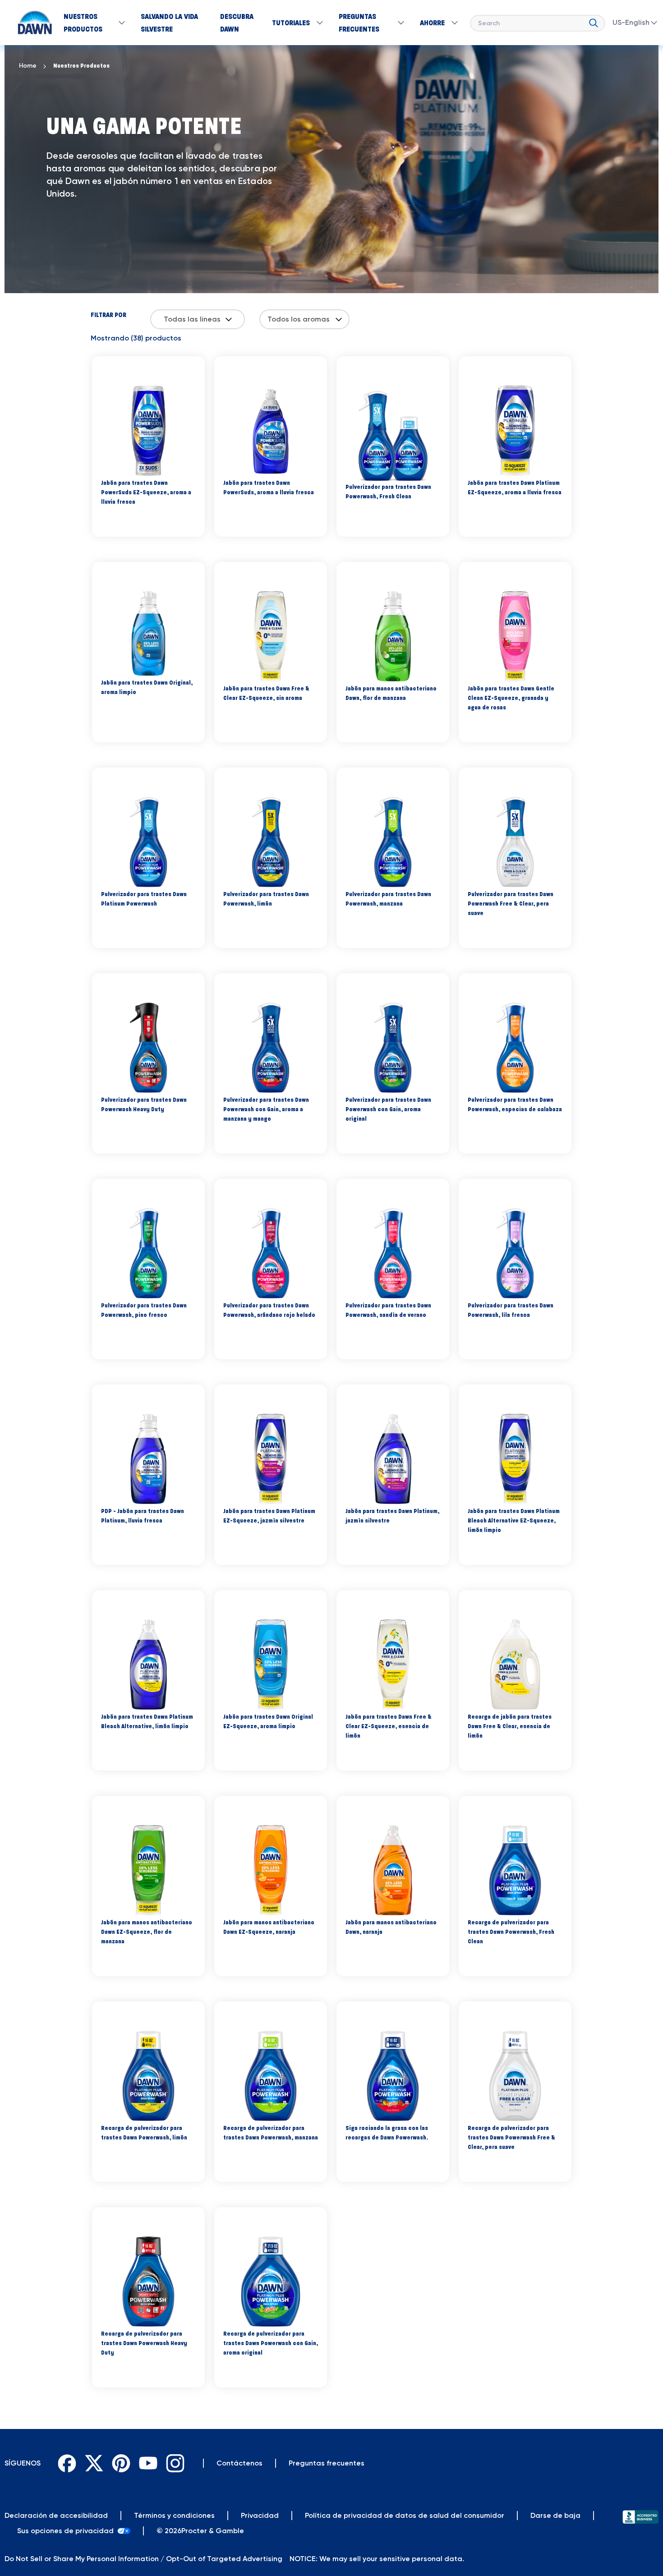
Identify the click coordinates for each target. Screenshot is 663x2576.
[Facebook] (67, 2463)
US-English (631, 22)
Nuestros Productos (83, 23)
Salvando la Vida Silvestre (169, 23)
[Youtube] (148, 2463)
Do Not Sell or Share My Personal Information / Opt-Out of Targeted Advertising (143, 2559)
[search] (594, 21)
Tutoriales (291, 23)
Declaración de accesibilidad (56, 2515)
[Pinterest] (121, 2463)
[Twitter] (94, 2463)
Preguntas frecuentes (359, 23)
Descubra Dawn (237, 23)
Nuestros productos (81, 66)
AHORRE (432, 23)
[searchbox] (538, 23)
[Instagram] (175, 2463)
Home (28, 66)
